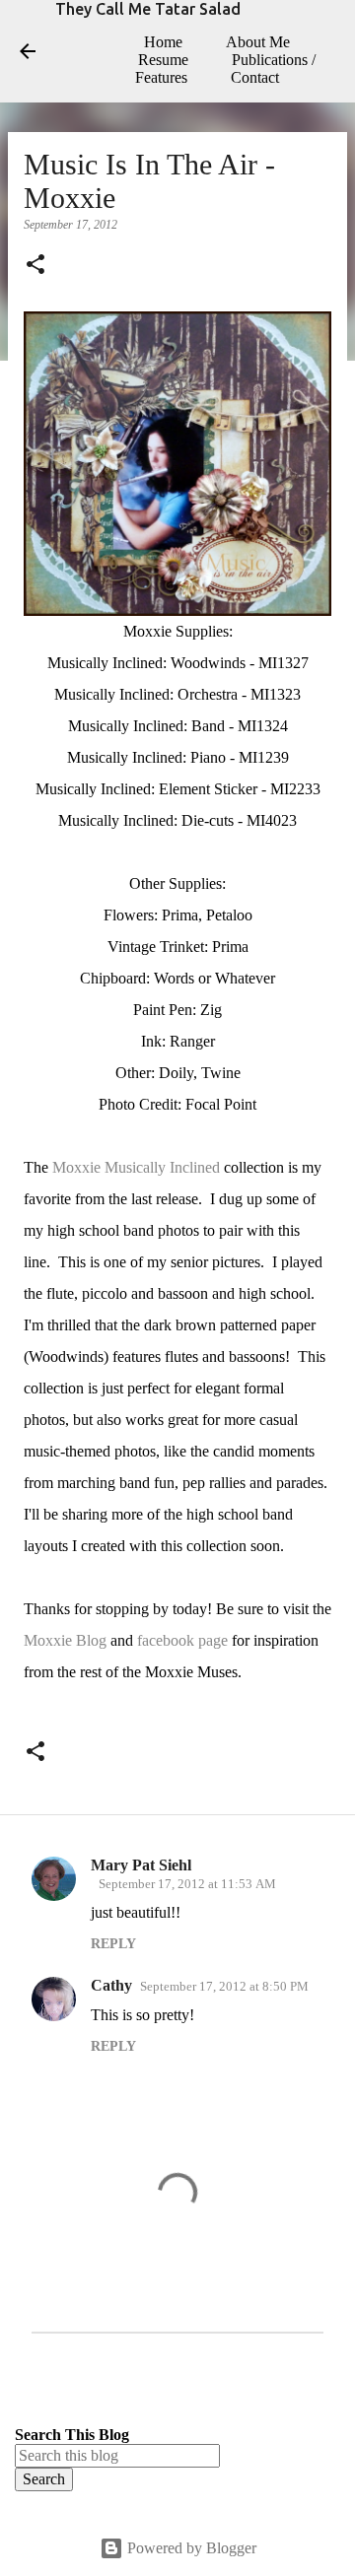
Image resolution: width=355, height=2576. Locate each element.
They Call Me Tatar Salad (148, 9)
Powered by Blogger (190, 2548)
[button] (35, 266)
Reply (113, 1944)
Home (163, 42)
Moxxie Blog (65, 1640)
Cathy (111, 1985)
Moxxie (76, 1167)
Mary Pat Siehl (141, 1865)
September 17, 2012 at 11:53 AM (187, 1884)
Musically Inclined (162, 1167)
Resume (163, 60)
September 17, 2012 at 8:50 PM (224, 1986)
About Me (258, 42)
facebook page (182, 1640)
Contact (255, 77)
